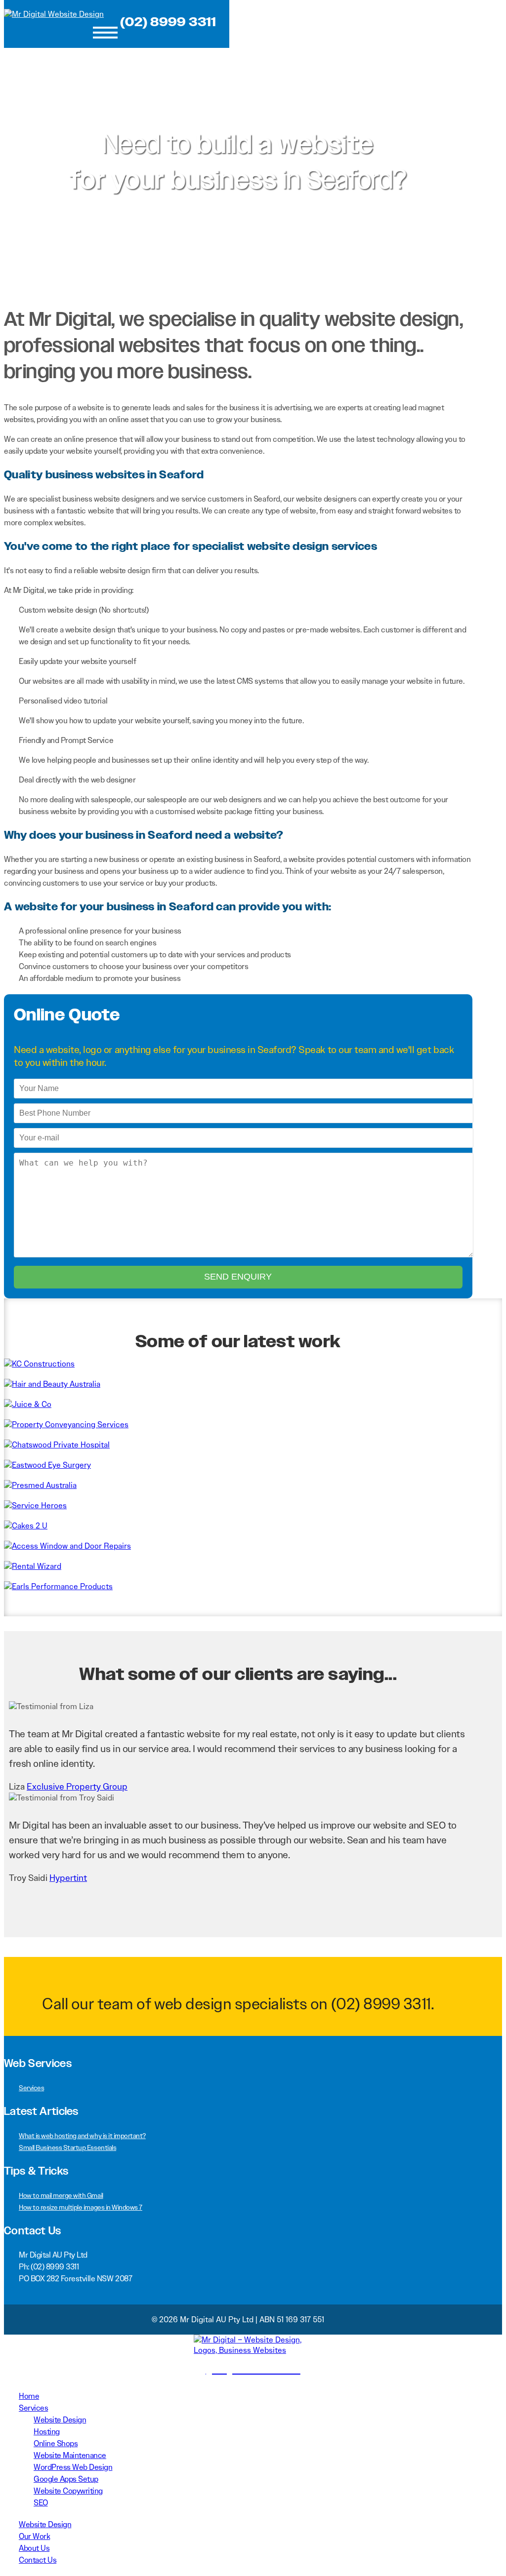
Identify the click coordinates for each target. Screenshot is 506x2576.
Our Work (34, 2536)
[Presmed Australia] (40, 1485)
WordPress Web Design (73, 2467)
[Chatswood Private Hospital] (57, 1445)
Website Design (60, 2420)
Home (29, 2396)
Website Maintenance (70, 2455)
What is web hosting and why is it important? (82, 2136)
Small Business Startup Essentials (67, 2147)
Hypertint (68, 1878)
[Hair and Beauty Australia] (52, 1384)
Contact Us (38, 2560)
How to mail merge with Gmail (61, 2195)
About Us (34, 2548)
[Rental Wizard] (33, 1566)
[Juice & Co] (28, 1404)
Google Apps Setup (66, 2479)
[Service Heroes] (35, 1505)
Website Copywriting (68, 2491)
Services (31, 2088)
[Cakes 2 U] (26, 1526)
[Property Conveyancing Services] (66, 1425)
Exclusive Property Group (77, 1787)
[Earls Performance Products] (58, 1586)
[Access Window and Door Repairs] (67, 1546)
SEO (41, 2503)
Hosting (47, 2432)
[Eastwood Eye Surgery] (47, 1465)
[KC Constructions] (39, 1364)
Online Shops (56, 2443)
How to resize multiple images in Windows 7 (81, 2207)
